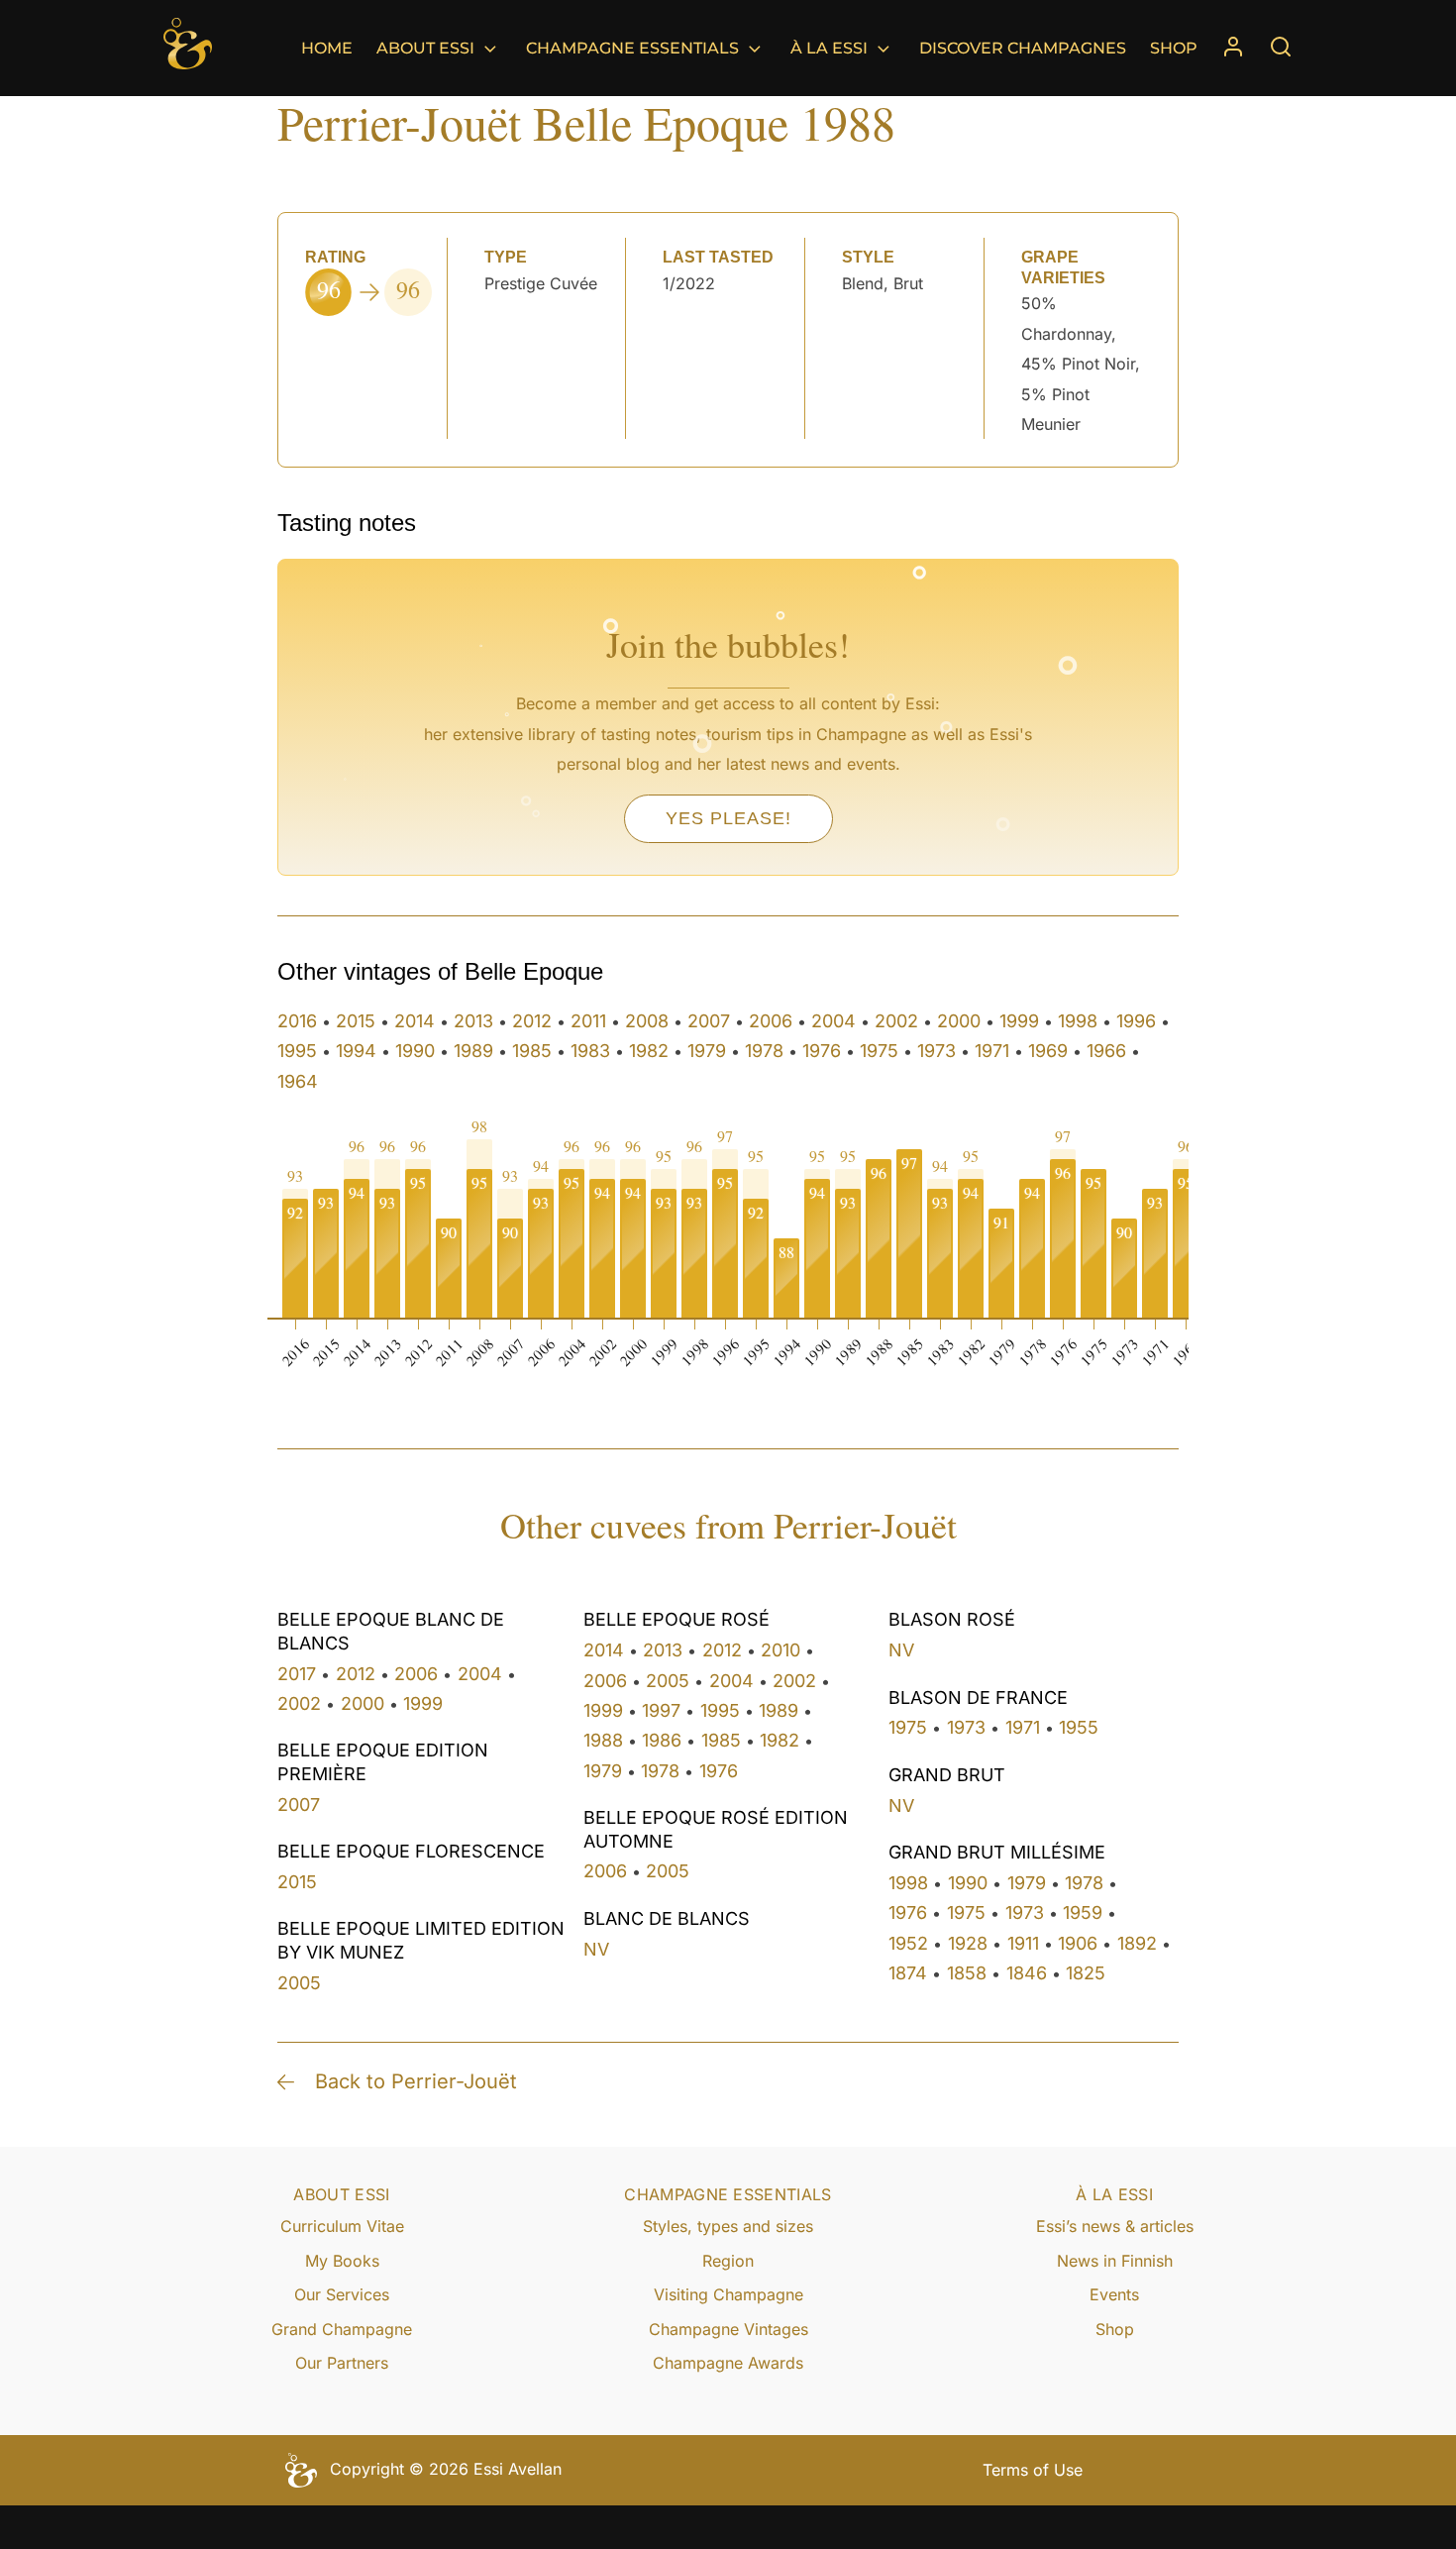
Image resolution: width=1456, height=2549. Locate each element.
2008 (647, 1021)
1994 (356, 1051)
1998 (1078, 1021)
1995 (297, 1051)
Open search (1281, 47)
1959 (1083, 1912)
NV (596, 1949)
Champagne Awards (728, 2363)
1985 (532, 1051)
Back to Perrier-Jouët (416, 2081)
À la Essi (829, 48)
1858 (967, 1973)
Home (327, 48)
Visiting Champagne (728, 2294)
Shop (1174, 48)
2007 (709, 1021)
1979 (707, 1051)
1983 (590, 1051)
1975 (879, 1051)
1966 (1106, 1051)
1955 (1079, 1727)
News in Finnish (1115, 2261)
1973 (936, 1051)
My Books (342, 2261)
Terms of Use (1033, 2470)
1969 (1048, 1051)
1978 (764, 1051)
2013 (473, 1021)
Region (728, 2261)
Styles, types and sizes (728, 2226)
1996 (1136, 1021)
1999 (1019, 1021)
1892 (1137, 1943)
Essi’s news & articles (1115, 2226)
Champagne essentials (632, 48)
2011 (588, 1021)
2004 (833, 1021)
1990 (415, 1051)
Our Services (342, 2294)
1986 (662, 1740)
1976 (822, 1051)
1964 (298, 1081)
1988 (603, 1740)
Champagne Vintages (728, 2329)
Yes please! (728, 818)
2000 (959, 1021)
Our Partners (342, 2363)
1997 (661, 1710)
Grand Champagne (342, 2329)
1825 (1086, 1973)
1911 (1023, 1943)
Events (1114, 2294)
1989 (473, 1051)
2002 (896, 1021)
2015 (356, 1021)
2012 (532, 1021)
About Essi (425, 48)
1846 (1027, 1973)
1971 (992, 1051)
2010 (780, 1650)
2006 (771, 1021)
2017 (297, 1674)
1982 (649, 1051)
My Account (1233, 48)
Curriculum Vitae (342, 2226)
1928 (968, 1943)
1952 (908, 1943)
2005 (299, 1983)
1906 (1078, 1943)
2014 (415, 1021)
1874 (908, 1973)
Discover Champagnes (1023, 48)
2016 (297, 1021)
